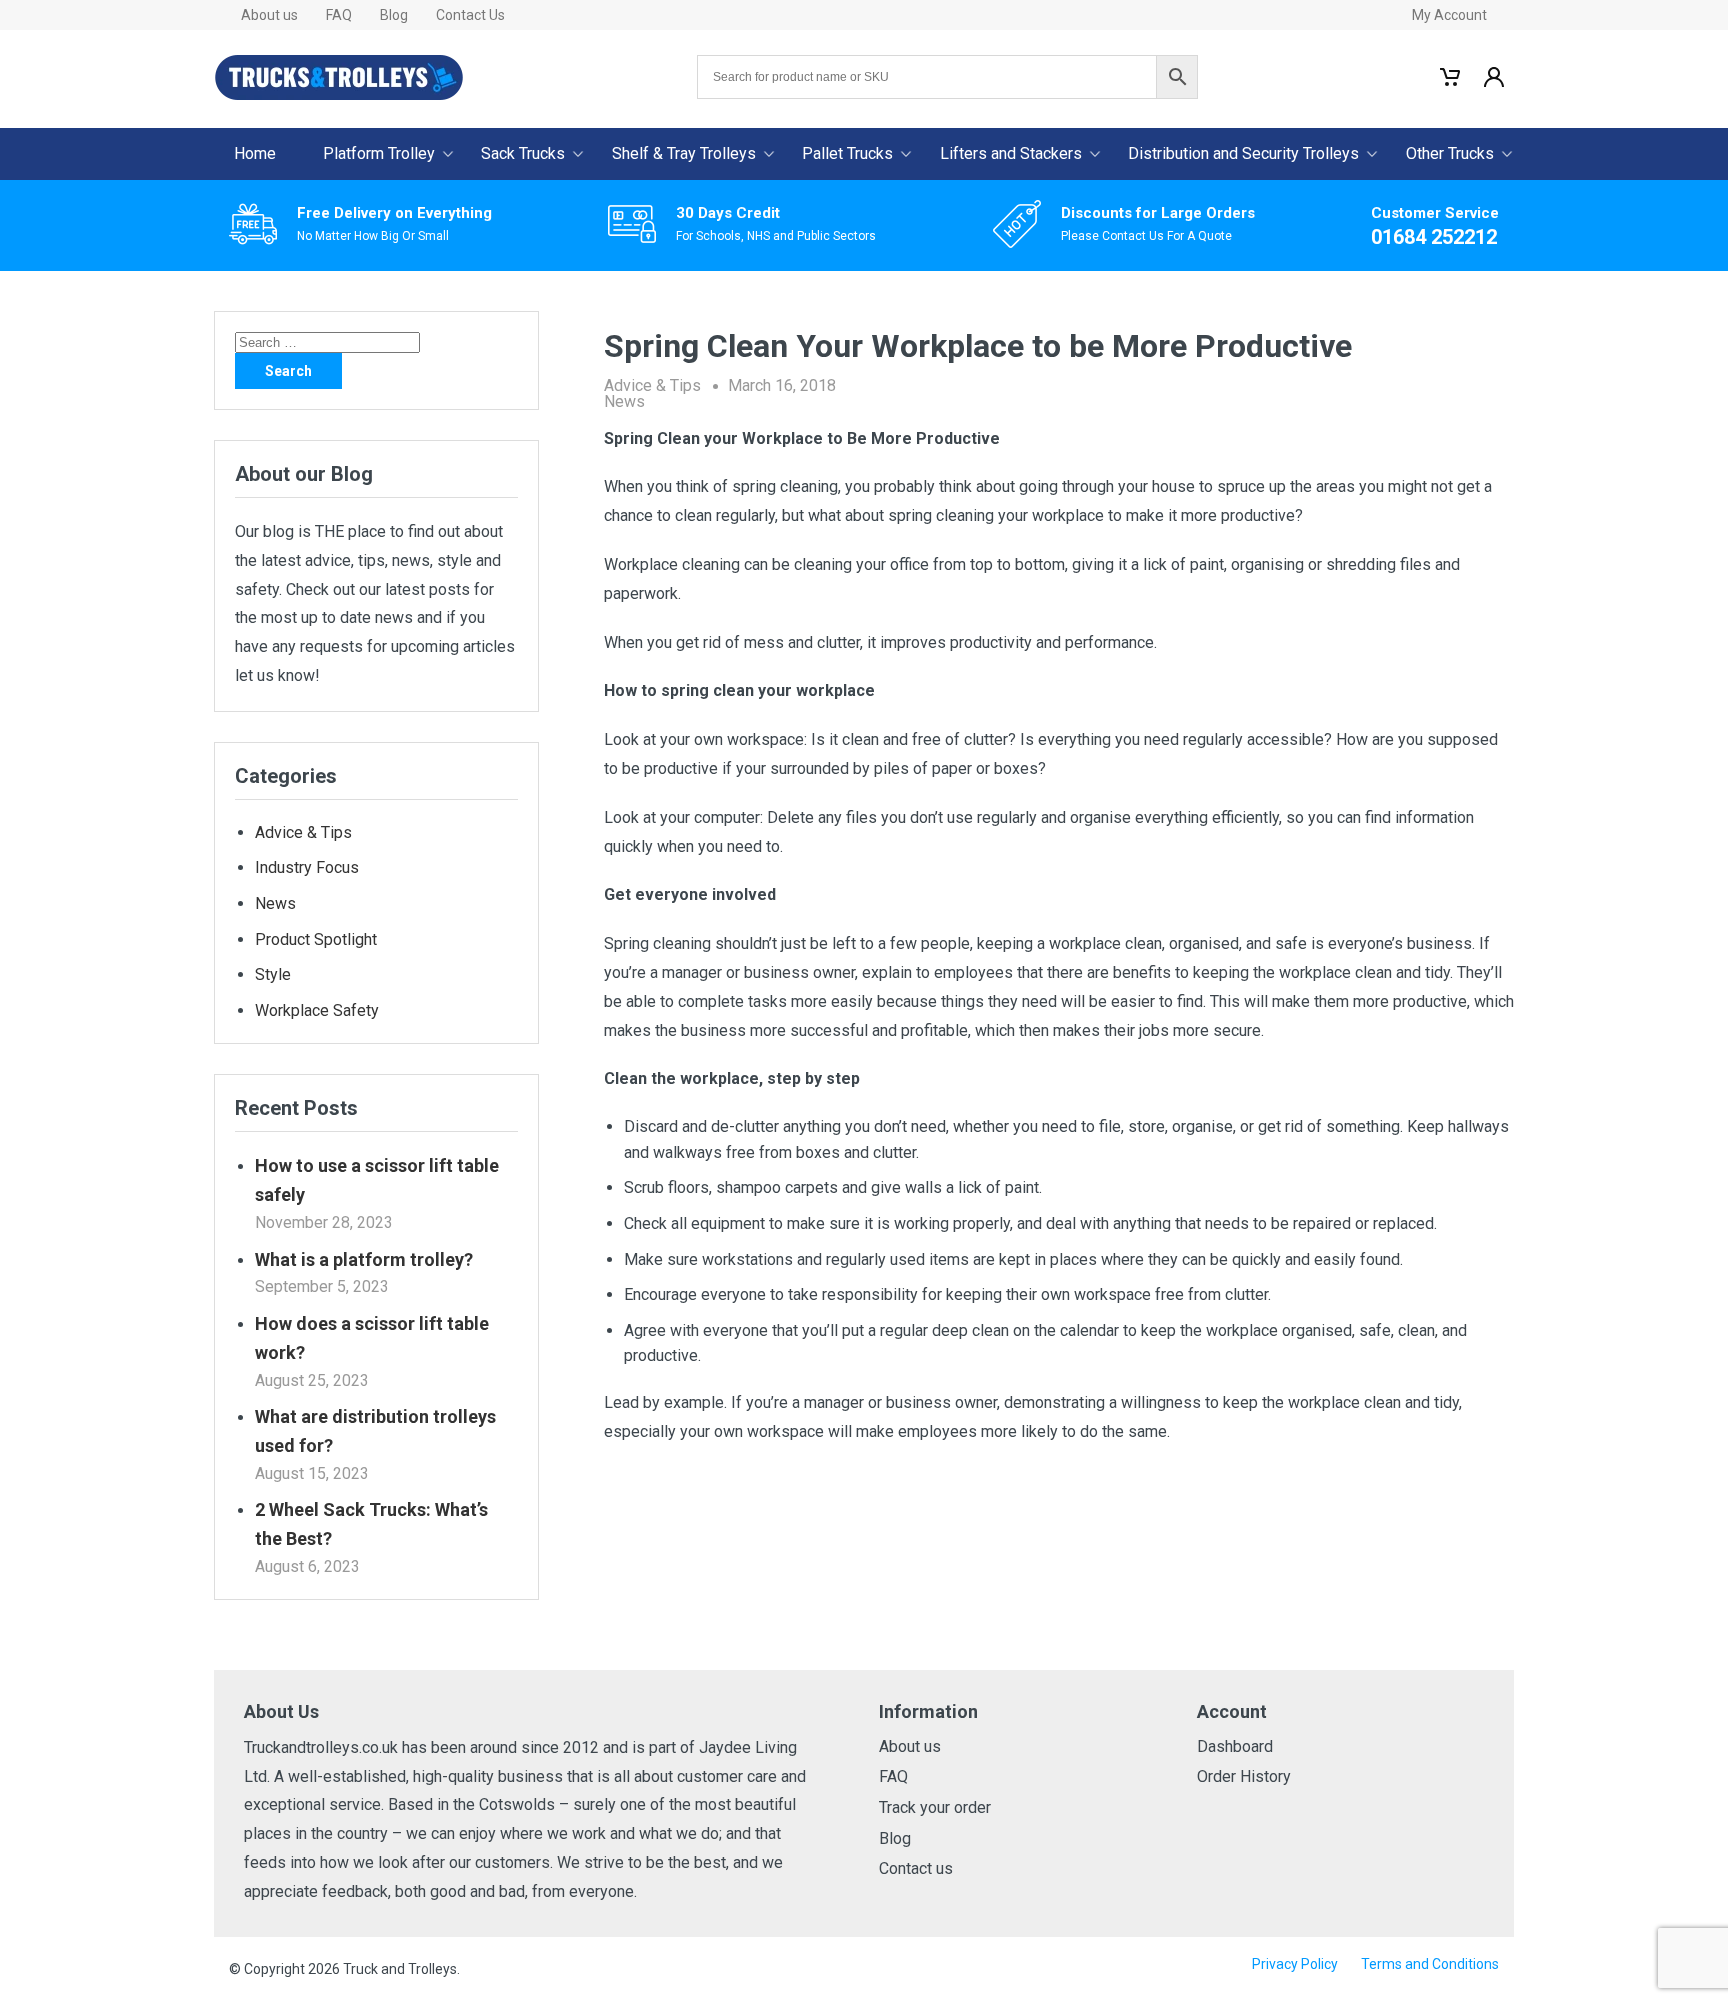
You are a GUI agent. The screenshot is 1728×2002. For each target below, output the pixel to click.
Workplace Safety (317, 1010)
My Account (1449, 15)
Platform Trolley (379, 153)
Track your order (935, 1807)
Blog (394, 15)
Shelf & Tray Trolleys (684, 153)
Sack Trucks (523, 153)
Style (273, 974)
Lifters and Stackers (1011, 153)
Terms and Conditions (1430, 1964)
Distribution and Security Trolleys (1243, 153)
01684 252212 (1434, 237)
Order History (1244, 1776)
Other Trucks (1450, 153)
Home (255, 153)
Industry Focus (307, 867)
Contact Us (470, 15)
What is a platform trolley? (364, 1259)
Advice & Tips (652, 385)
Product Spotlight (316, 939)
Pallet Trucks (847, 153)
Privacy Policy (1295, 1964)
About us (269, 15)
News (624, 401)
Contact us (916, 1868)
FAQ (339, 15)
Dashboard (1235, 1746)
